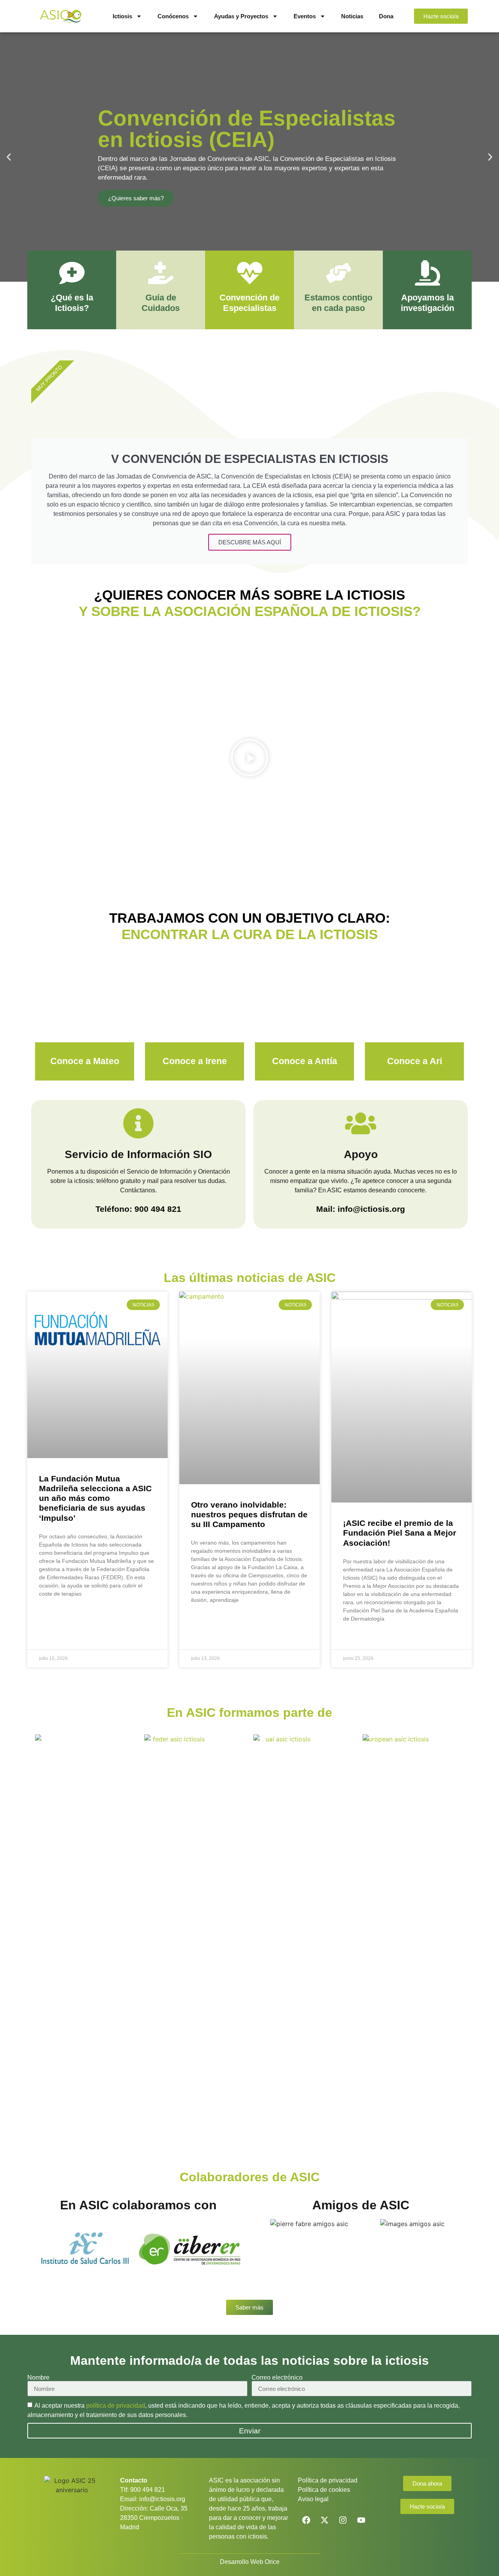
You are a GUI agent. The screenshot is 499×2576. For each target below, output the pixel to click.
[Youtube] (361, 2520)
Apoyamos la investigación (427, 303)
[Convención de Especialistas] (250, 273)
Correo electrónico (277, 2378)
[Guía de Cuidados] (161, 273)
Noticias (352, 16)
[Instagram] (343, 2520)
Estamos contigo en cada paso (338, 303)
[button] (9, 157)
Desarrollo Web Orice (250, 2562)
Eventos (305, 16)
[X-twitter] (324, 2520)
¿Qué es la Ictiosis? (72, 303)
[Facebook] (306, 2520)
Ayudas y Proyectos (241, 16)
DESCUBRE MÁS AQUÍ (250, 542)
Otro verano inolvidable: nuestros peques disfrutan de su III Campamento (249, 1514)
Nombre (38, 2378)
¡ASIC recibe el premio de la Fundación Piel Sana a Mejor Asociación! (400, 1533)
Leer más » (53, 1613)
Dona (386, 16)
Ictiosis (122, 16)
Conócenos (173, 16)
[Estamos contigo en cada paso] (339, 273)
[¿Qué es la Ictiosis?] (72, 273)
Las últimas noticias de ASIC (250, 1278)
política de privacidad (116, 2406)
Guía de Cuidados (161, 303)
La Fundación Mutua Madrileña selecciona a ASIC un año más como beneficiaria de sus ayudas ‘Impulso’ (95, 1498)
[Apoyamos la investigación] (427, 273)
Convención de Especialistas (249, 303)
